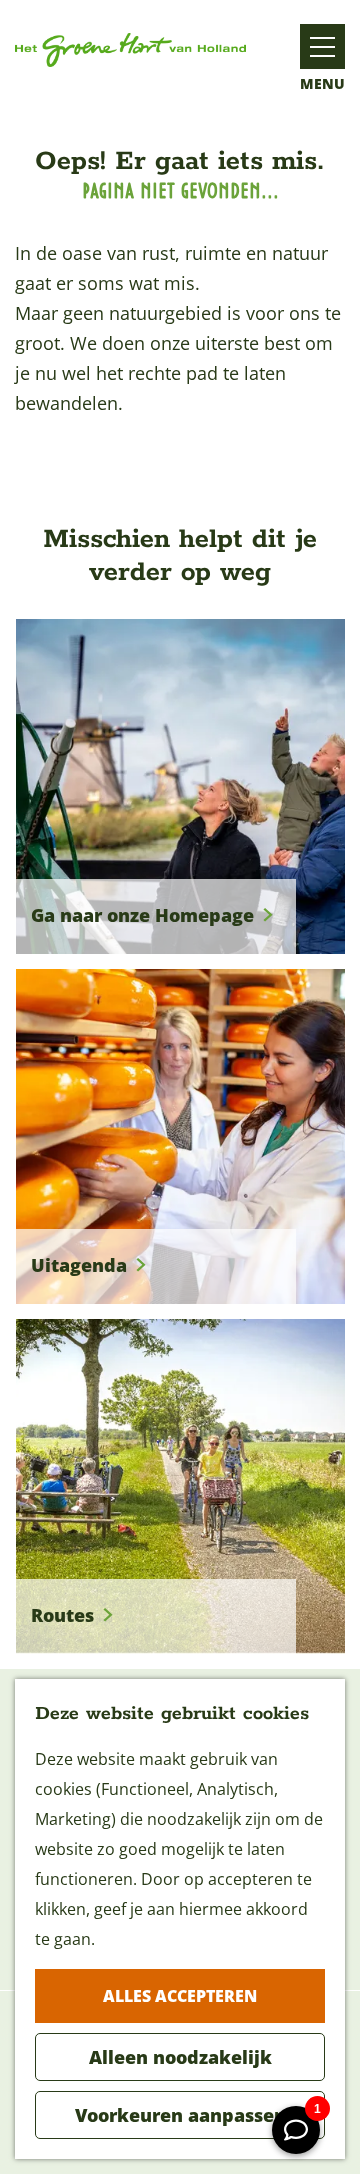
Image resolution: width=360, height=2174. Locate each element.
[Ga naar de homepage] (130, 49)
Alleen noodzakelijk (180, 2057)
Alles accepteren (180, 1996)
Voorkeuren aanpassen (180, 2115)
